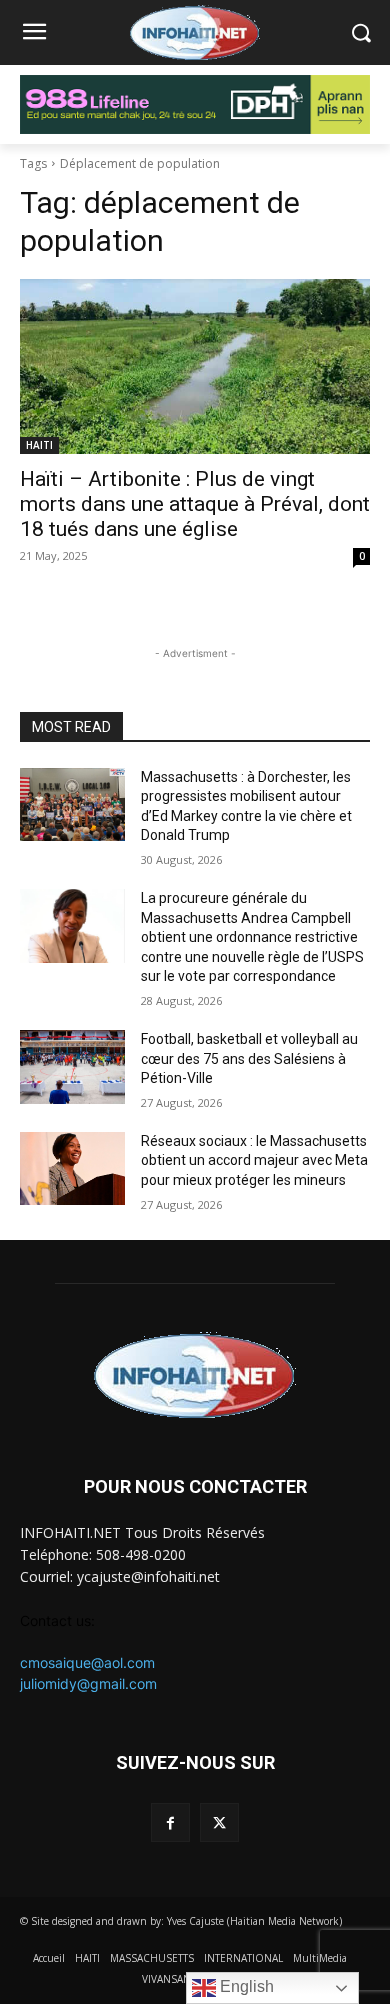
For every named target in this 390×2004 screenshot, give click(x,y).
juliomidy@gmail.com (88, 1683)
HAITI (39, 445)
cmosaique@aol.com (87, 1662)
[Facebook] (170, 1822)
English (245, 1986)
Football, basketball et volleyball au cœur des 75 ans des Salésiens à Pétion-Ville (249, 1058)
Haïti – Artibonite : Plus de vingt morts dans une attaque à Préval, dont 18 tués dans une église (195, 504)
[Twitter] (219, 1822)
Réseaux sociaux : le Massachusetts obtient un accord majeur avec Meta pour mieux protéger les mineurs (254, 1160)
